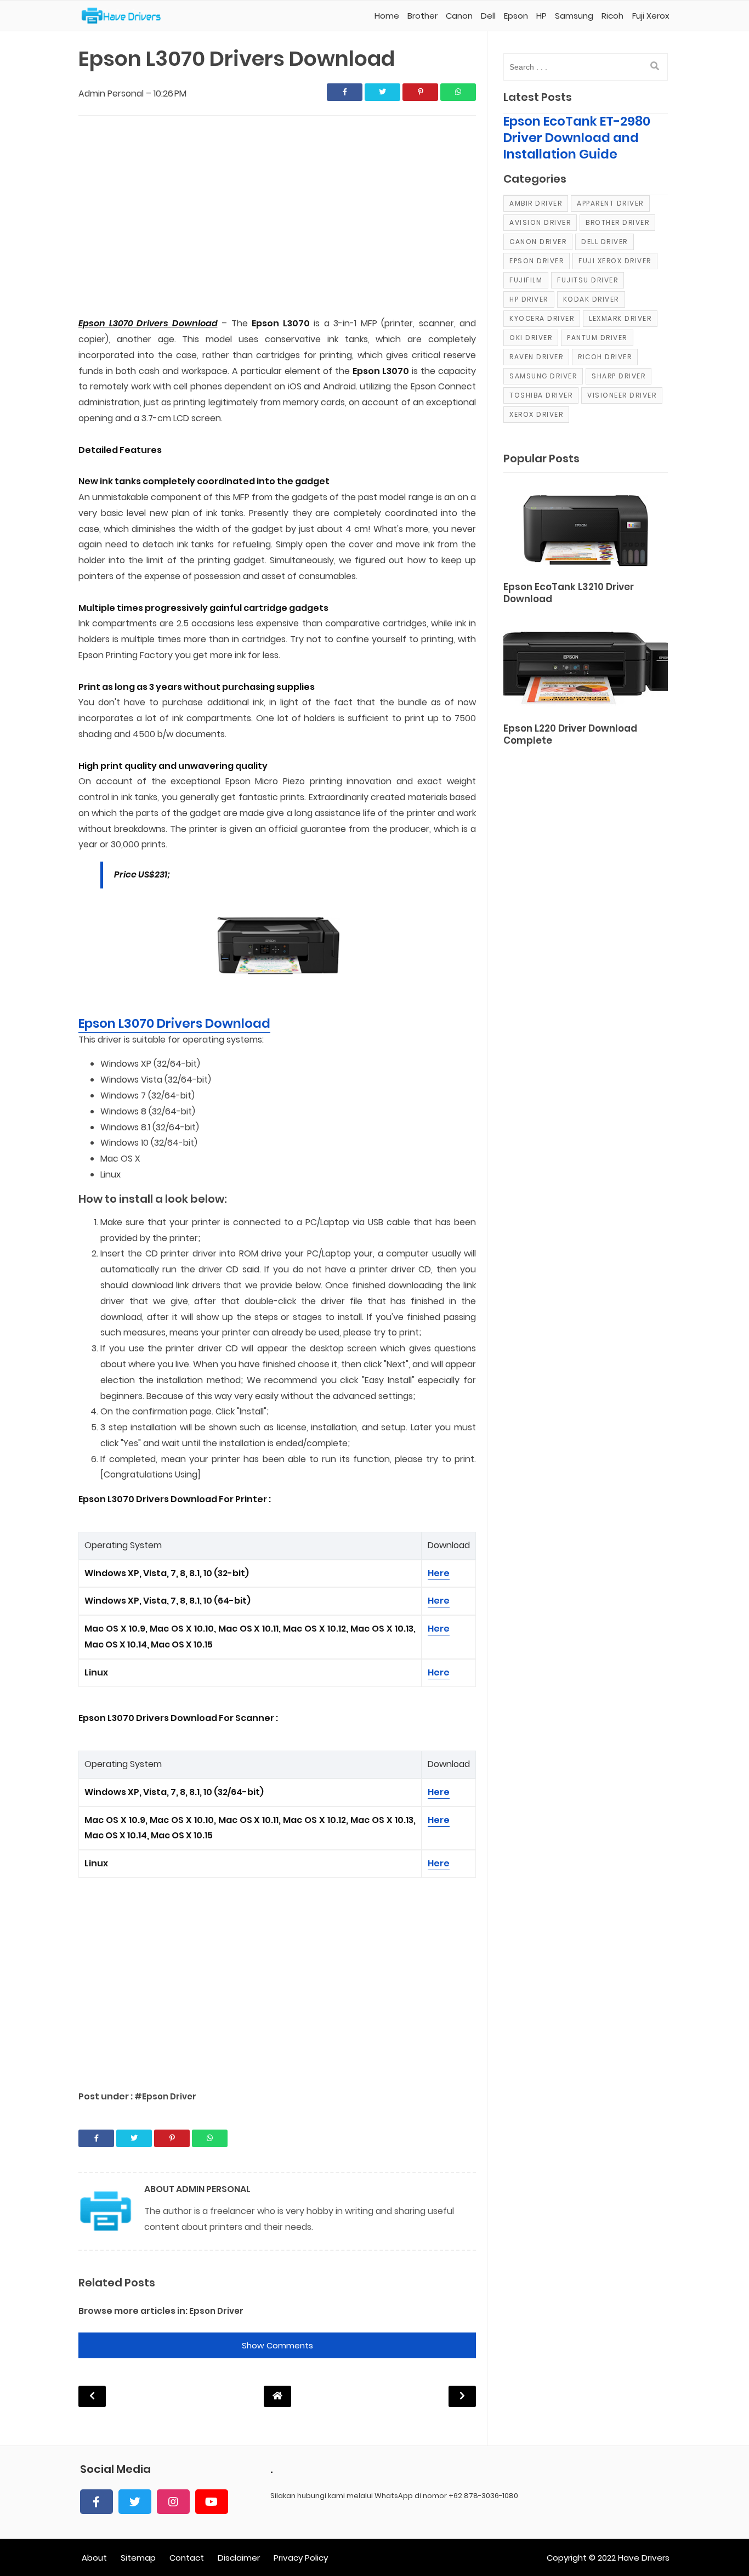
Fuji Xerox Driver (615, 261)
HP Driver (529, 299)
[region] (277, 217)
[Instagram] (173, 2502)
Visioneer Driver (622, 395)
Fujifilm (526, 280)
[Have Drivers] (125, 16)
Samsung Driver (543, 376)
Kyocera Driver (542, 318)
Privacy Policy (301, 2558)
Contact (187, 2558)
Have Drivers (644, 2558)
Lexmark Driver (620, 318)
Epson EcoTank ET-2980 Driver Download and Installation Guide (577, 138)
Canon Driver (538, 242)
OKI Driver (531, 338)
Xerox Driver (536, 414)
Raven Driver (536, 357)
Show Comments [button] (277, 2345)
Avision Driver (540, 222)
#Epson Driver (165, 2096)
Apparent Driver (610, 203)
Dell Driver (605, 242)
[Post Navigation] (277, 2396)
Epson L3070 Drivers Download (174, 1023)
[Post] (586, 529)
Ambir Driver (536, 203)
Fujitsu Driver (588, 280)
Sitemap (138, 2558)
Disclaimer (239, 2558)
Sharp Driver (619, 376)
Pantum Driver (597, 338)
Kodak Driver (591, 299)
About (94, 2558)
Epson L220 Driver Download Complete (570, 735)
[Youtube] (212, 2502)
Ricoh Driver (605, 357)
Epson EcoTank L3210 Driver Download (569, 593)
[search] (655, 66)
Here (439, 1573)
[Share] (345, 92)
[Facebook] (97, 2502)
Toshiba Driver (541, 395)
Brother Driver (617, 222)
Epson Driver (216, 2311)
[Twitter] (135, 2502)
